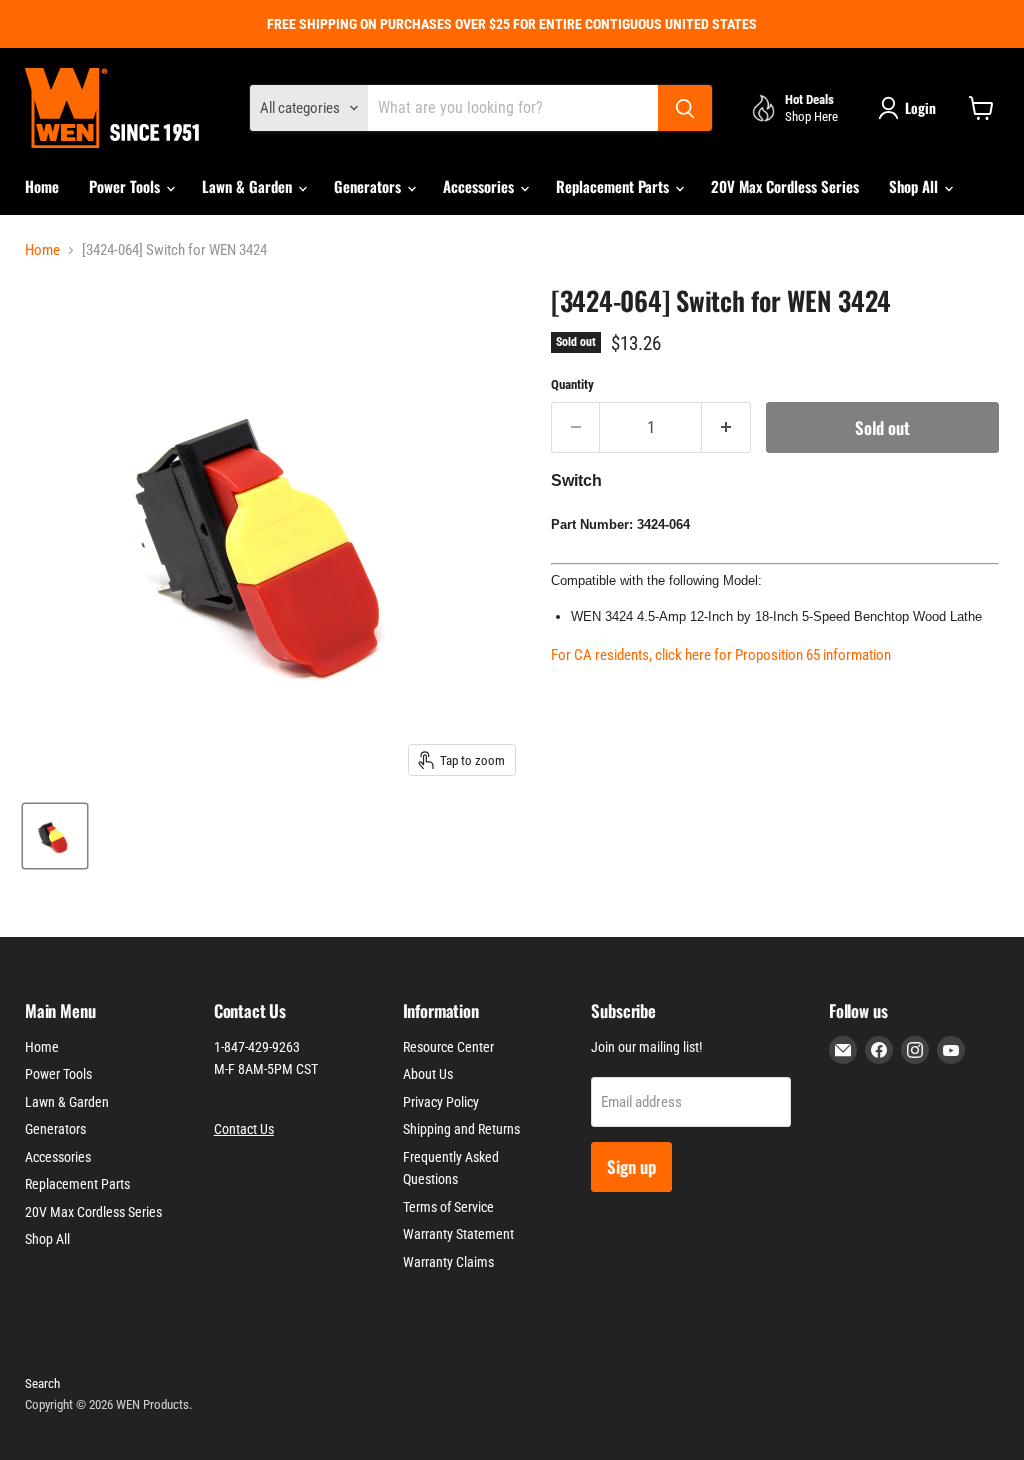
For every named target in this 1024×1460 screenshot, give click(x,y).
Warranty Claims (448, 1262)
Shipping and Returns (461, 1129)
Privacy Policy (441, 1102)
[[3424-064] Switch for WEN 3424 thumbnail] (55, 836)
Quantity (572, 384)
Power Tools (126, 186)
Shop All (915, 186)
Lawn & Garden (249, 186)
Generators (369, 186)
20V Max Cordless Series (785, 186)
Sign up (631, 1166)
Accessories (480, 186)
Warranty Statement (458, 1234)
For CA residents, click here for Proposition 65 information (721, 655)
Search (42, 1383)
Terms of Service (448, 1207)
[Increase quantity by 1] (726, 427)
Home (42, 186)
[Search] (685, 108)
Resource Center (448, 1047)
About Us (428, 1074)
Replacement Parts (614, 186)
